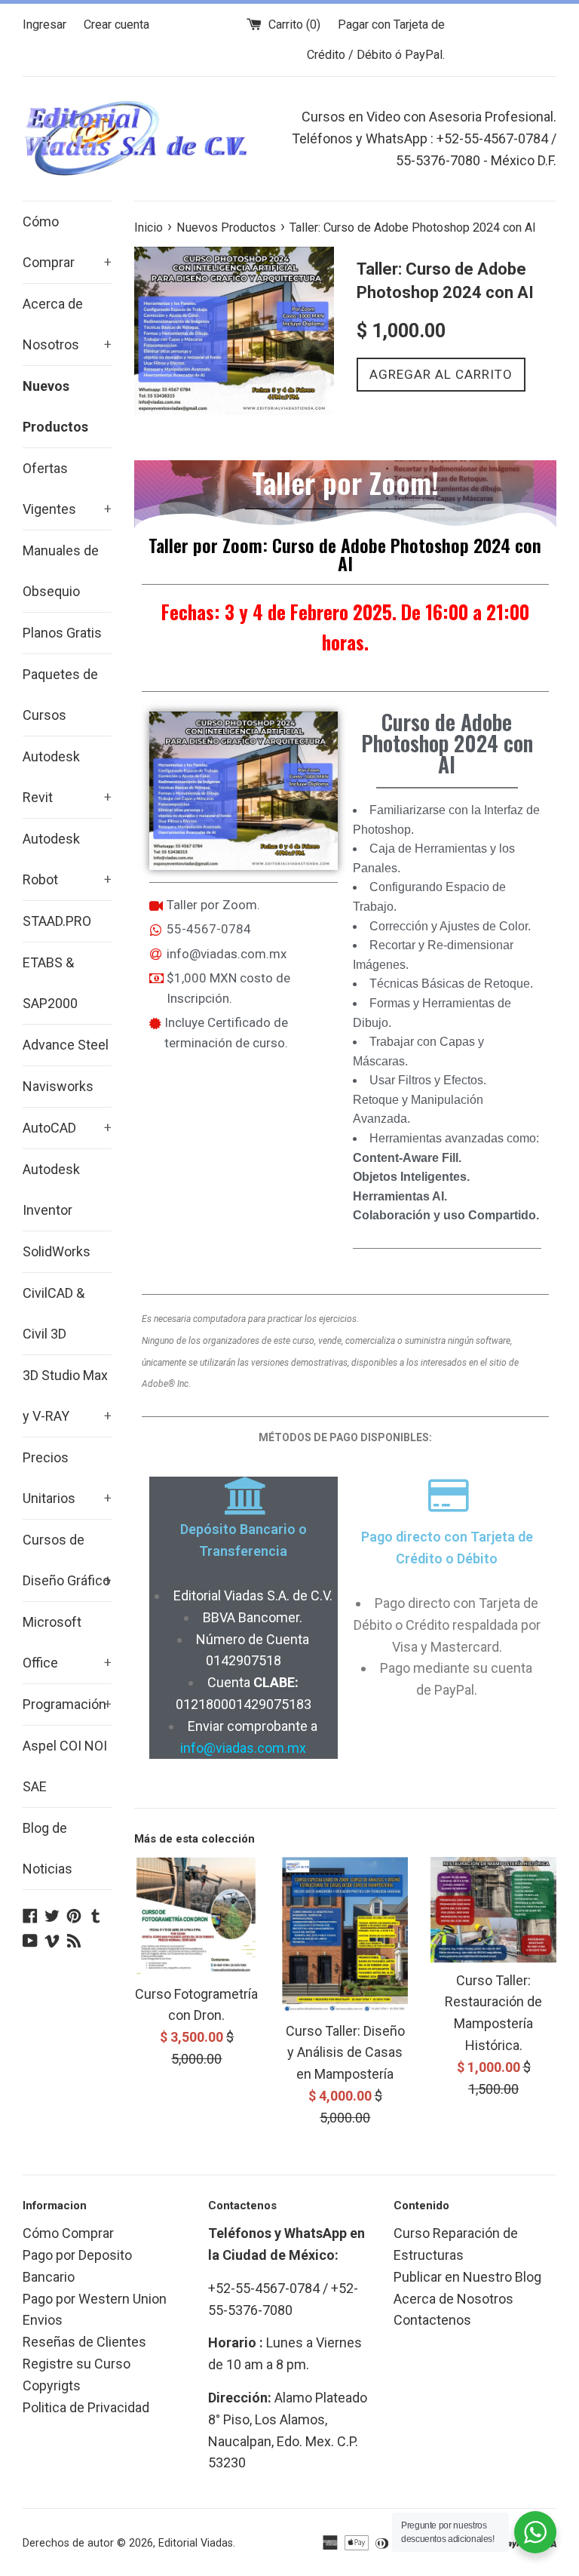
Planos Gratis (62, 633)
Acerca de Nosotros (67, 324)
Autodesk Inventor (51, 1190)
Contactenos (432, 2320)
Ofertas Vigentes (67, 489)
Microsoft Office (67, 1642)
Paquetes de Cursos (60, 695)
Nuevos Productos (55, 406)
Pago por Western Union (95, 2299)
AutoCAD (67, 1128)
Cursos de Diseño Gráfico (67, 1560)
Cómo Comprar (67, 242)
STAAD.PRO (57, 921)
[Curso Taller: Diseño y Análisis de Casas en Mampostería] (345, 1935)
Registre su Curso (77, 2364)
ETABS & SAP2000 (50, 983)
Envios (43, 2320)
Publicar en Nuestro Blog (467, 2277)
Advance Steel (66, 1045)
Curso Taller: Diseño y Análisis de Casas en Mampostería (345, 2053)
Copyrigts (52, 2385)
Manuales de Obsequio (61, 571)
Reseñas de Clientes (84, 2342)
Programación (67, 1704)
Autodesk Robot (67, 859)
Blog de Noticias (47, 1848)
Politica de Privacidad (86, 2407)
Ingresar (44, 25)
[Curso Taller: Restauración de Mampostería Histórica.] (493, 1910)
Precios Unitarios (67, 1478)
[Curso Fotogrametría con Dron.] (197, 1917)
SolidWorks (57, 1251)
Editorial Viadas (196, 2543)
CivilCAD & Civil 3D (54, 1313)
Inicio (149, 227)
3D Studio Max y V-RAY (67, 1396)
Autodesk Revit (67, 777)
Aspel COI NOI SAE (65, 1766)
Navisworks (58, 1086)
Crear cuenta (116, 25)
